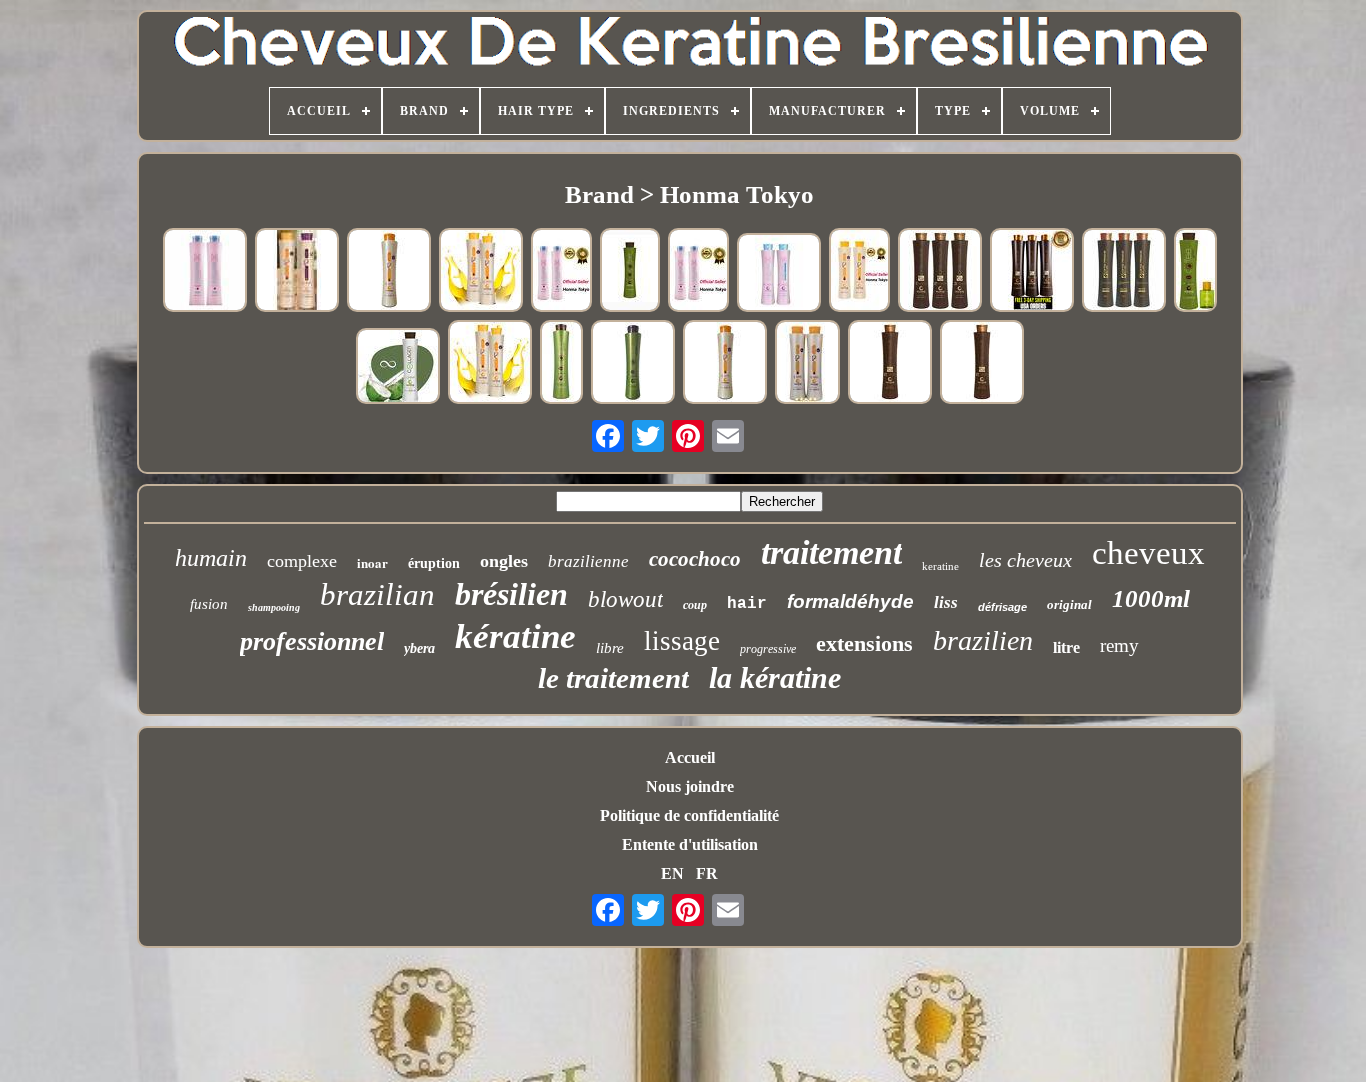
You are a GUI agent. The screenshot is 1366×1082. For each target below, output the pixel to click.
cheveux (1148, 553)
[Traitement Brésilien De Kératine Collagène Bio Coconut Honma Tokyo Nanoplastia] (398, 367)
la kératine (775, 677)
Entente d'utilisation (690, 844)
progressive (768, 649)
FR (707, 873)
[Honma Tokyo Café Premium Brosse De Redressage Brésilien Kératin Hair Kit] (1032, 271)
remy (1119, 645)
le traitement (613, 678)
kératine (515, 636)
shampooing (274, 607)
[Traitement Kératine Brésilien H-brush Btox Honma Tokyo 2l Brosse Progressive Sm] (205, 271)
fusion (209, 604)
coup (695, 605)
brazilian (377, 594)
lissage (682, 641)
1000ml (1151, 598)
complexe (302, 561)
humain (211, 558)
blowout (625, 599)
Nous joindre (690, 786)
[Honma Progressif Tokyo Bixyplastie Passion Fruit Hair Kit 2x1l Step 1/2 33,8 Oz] (481, 271)
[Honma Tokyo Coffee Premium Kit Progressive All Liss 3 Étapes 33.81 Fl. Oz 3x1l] (940, 271)
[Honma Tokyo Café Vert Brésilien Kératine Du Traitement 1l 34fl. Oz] (633, 363)
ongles (504, 561)
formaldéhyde (850, 601)
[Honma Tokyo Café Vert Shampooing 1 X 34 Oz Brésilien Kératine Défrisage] (561, 364)
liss (946, 602)
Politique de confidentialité (689, 815)
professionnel (312, 641)
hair (747, 604)
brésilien (511, 594)
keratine (940, 566)
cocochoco (695, 559)
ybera (419, 648)
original (1069, 604)
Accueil (690, 757)
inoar (372, 562)
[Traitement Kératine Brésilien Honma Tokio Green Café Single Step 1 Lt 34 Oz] (630, 272)
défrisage (1002, 607)
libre (610, 648)
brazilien (983, 640)
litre (1066, 647)
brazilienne (588, 561)
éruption (434, 563)
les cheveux (1025, 560)
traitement (831, 552)
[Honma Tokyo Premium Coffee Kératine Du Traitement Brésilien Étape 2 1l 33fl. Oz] (890, 363)
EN (672, 873)
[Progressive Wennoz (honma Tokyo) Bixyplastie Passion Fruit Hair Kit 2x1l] (297, 271)
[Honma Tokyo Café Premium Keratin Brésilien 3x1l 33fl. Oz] (1124, 271)
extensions (864, 643)
